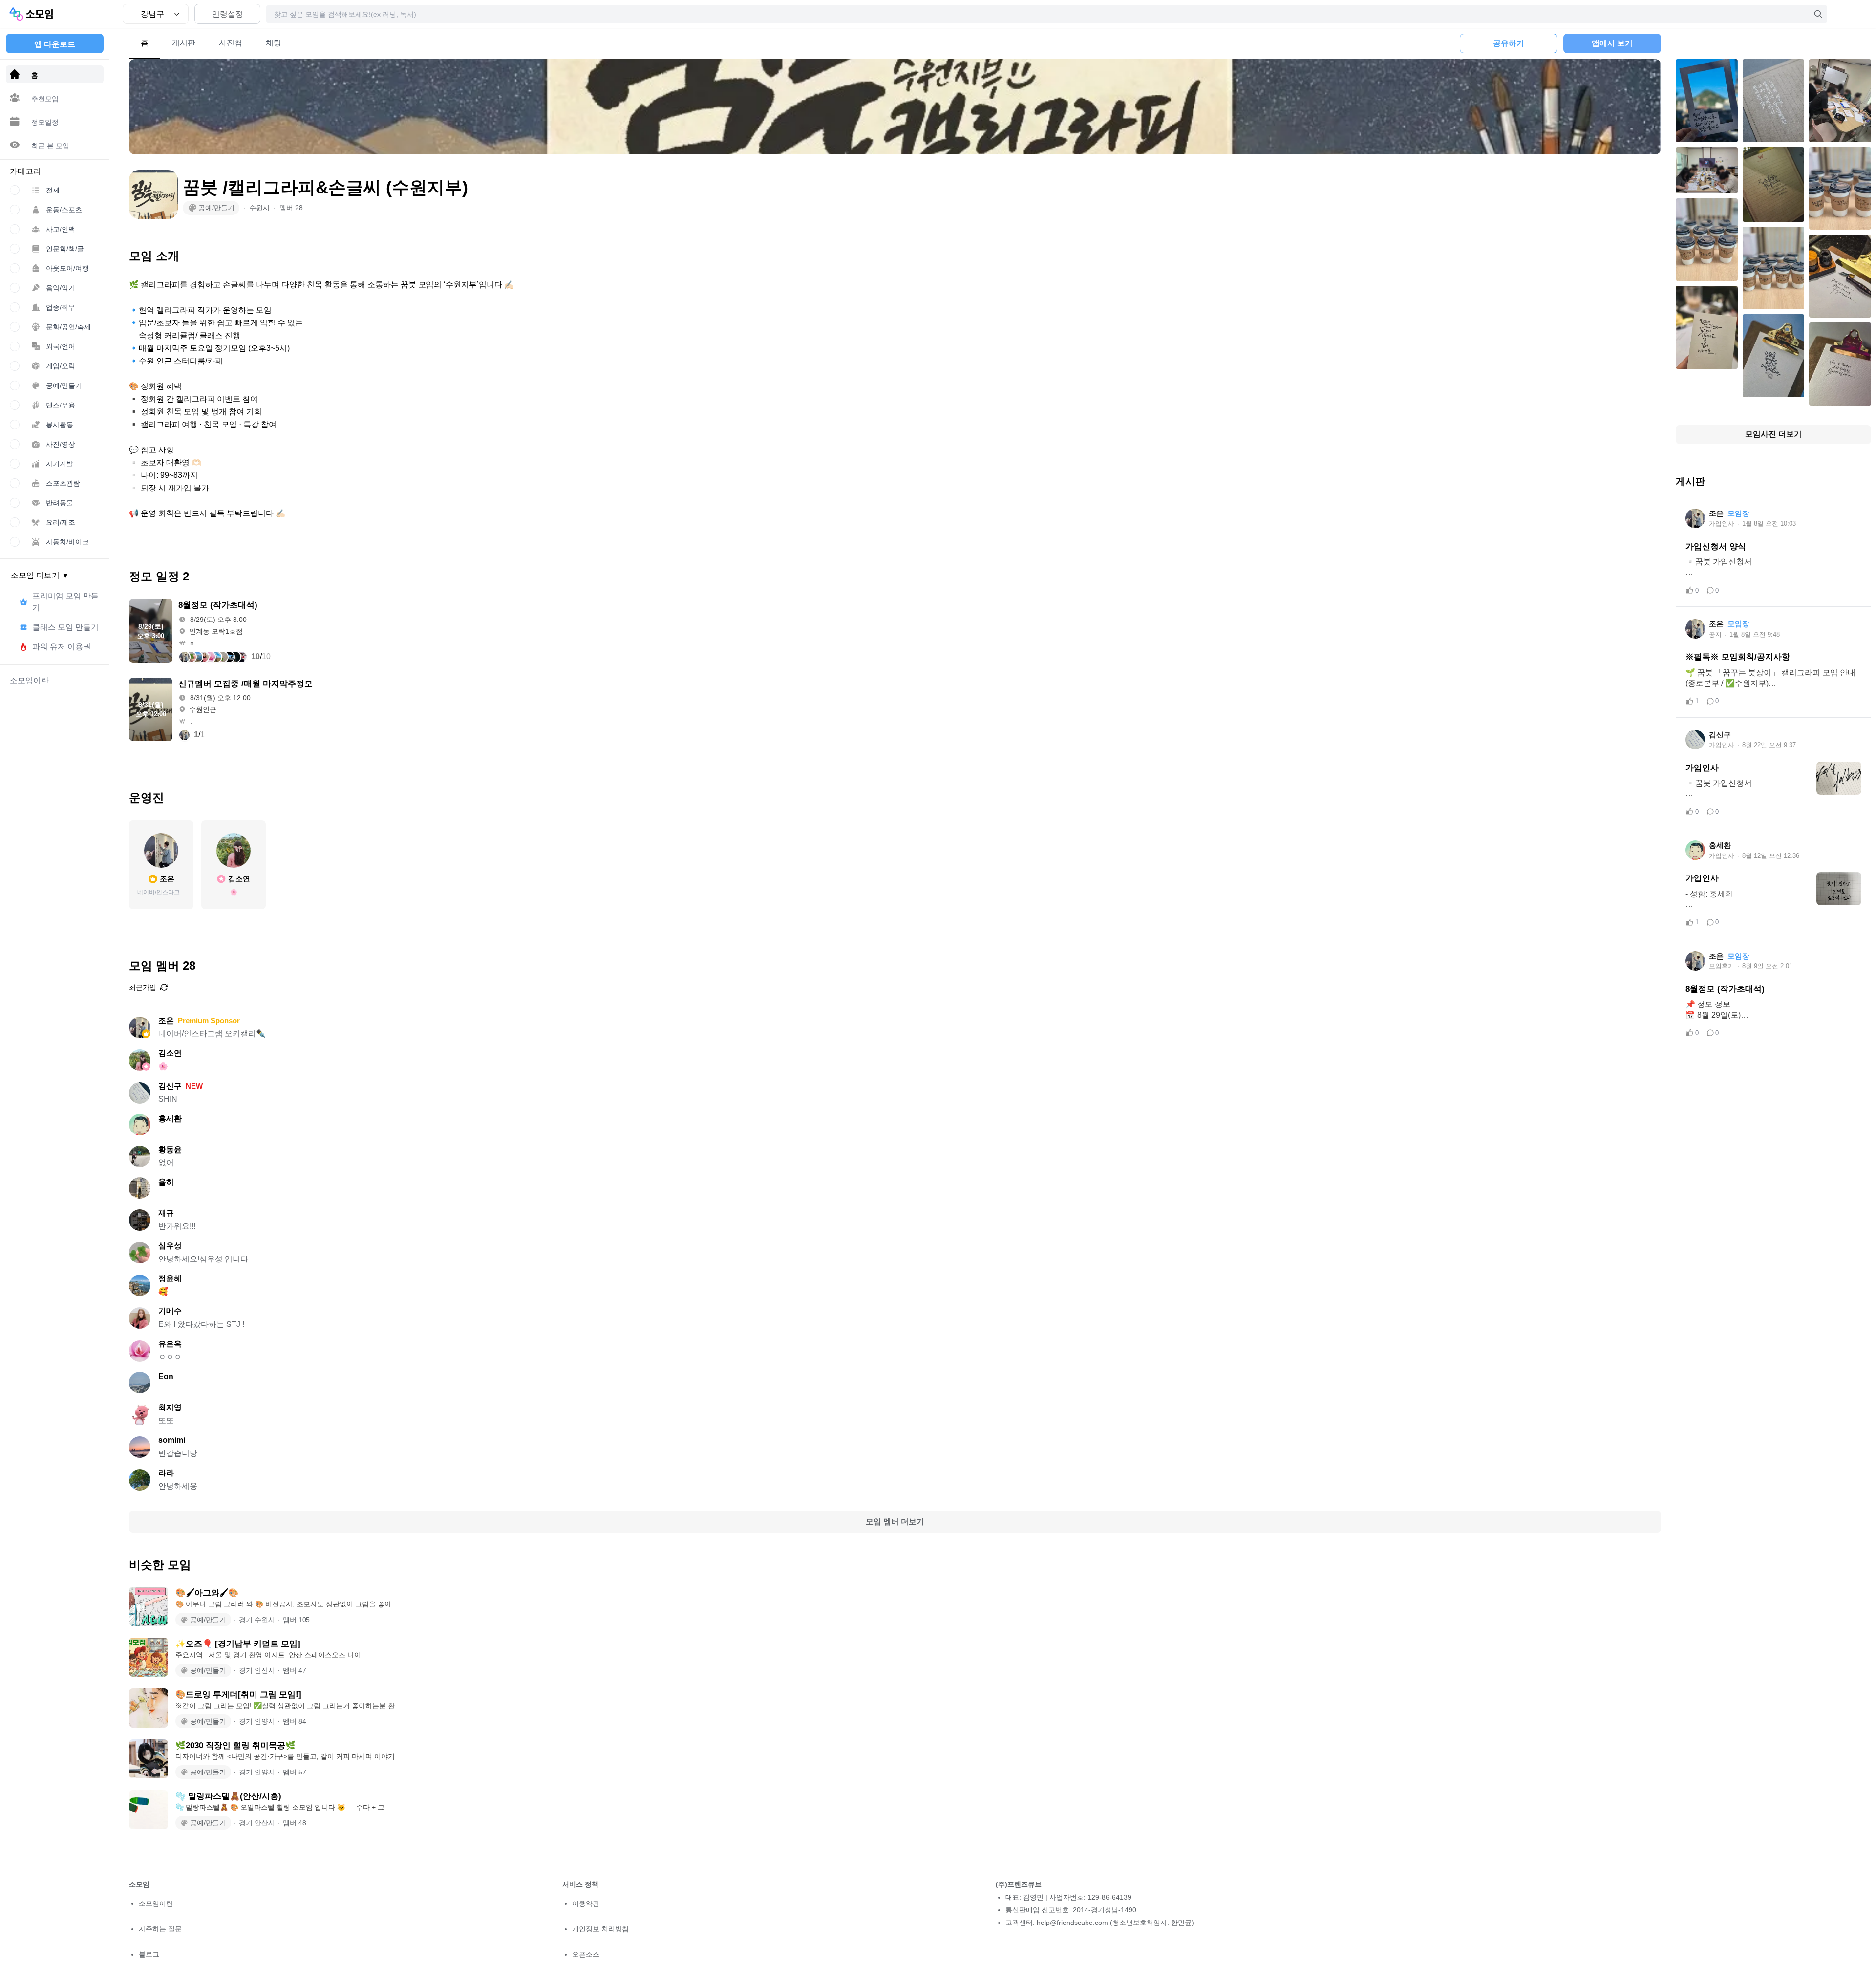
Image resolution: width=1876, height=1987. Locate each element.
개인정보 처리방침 (600, 1929)
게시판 (184, 43)
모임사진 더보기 (1773, 434)
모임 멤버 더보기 (895, 1522)
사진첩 (231, 43)
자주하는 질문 (160, 1929)
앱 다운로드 (55, 44)
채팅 (274, 43)
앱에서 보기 (1612, 43)
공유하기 (1509, 43)
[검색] (1818, 14)
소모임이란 (156, 1903)
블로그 (149, 1954)
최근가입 (143, 987)
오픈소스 (586, 1954)
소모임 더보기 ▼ (40, 575)
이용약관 (586, 1903)
